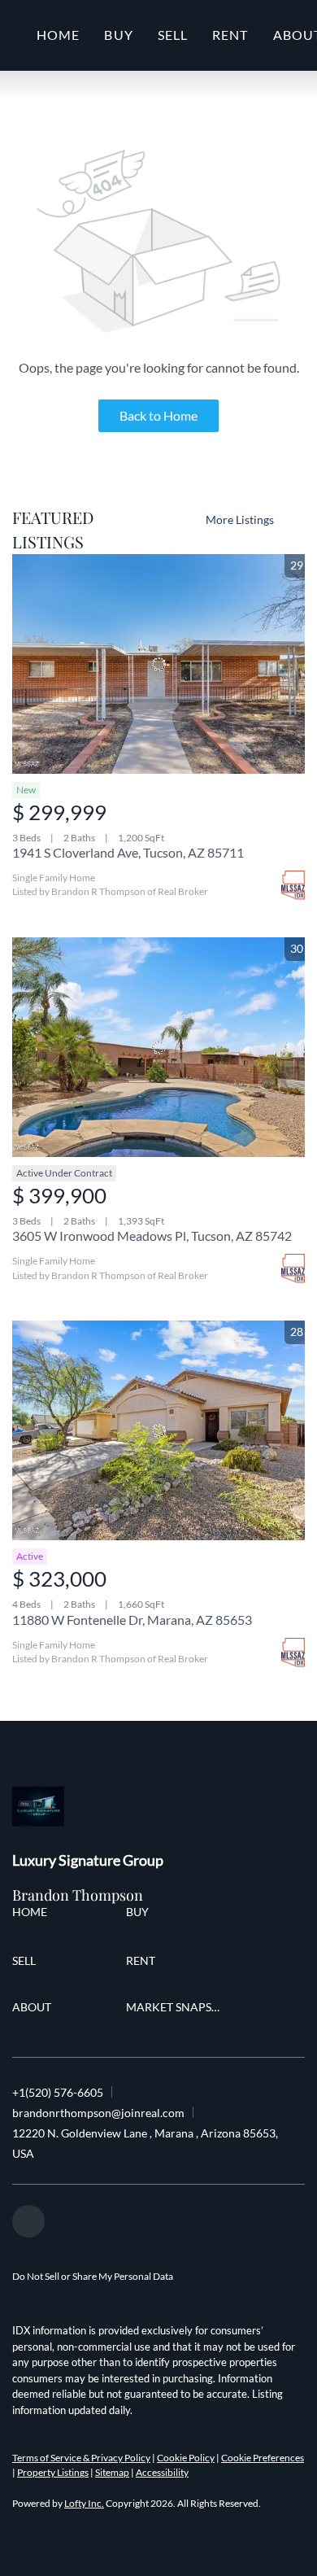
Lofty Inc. (84, 2503)
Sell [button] (173, 35)
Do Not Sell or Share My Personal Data (93, 2276)
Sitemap (112, 2472)
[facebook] (28, 2221)
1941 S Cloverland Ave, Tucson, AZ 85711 (128, 852)
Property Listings (53, 2472)
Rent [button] (230, 35)
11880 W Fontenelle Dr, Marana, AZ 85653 (132, 1620)
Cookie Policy (186, 2458)
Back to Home (158, 415)
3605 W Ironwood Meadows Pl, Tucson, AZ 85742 (152, 1236)
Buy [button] (118, 35)
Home (58, 35)
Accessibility (162, 2472)
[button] (34, 1914)
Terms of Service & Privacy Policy (81, 2458)
